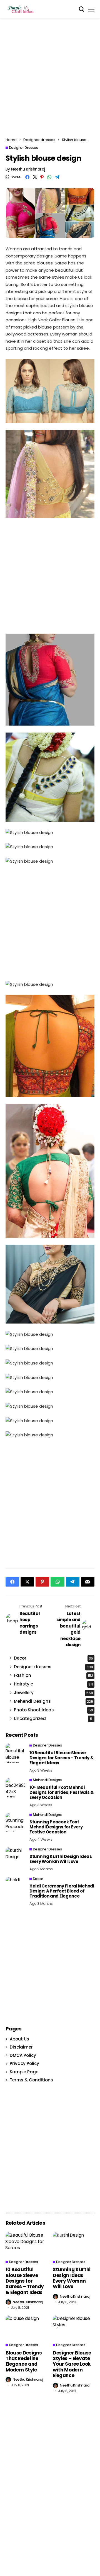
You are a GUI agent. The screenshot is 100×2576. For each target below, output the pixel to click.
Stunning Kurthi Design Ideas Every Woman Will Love (61, 1859)
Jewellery (53, 1693)
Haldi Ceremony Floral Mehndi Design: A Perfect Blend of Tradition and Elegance (62, 1891)
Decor (53, 1658)
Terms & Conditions (31, 2080)
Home (11, 140)
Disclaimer (21, 2047)
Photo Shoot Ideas (53, 1710)
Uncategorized (53, 1718)
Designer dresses (39, 140)
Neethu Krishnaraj (28, 169)
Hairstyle (53, 1684)
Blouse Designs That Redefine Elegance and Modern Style (24, 2361)
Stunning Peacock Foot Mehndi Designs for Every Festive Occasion (56, 1827)
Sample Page (24, 2072)
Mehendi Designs (53, 1701)
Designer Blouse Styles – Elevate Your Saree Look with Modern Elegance (72, 2364)
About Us (19, 2039)
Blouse (69, 320)
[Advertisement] (50, 79)
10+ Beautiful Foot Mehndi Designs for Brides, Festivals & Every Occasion (62, 1792)
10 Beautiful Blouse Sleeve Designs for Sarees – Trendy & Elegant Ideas (62, 1758)
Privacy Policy (24, 2063)
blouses (45, 263)
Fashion (53, 1675)
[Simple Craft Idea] (21, 9)
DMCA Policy (23, 2055)
